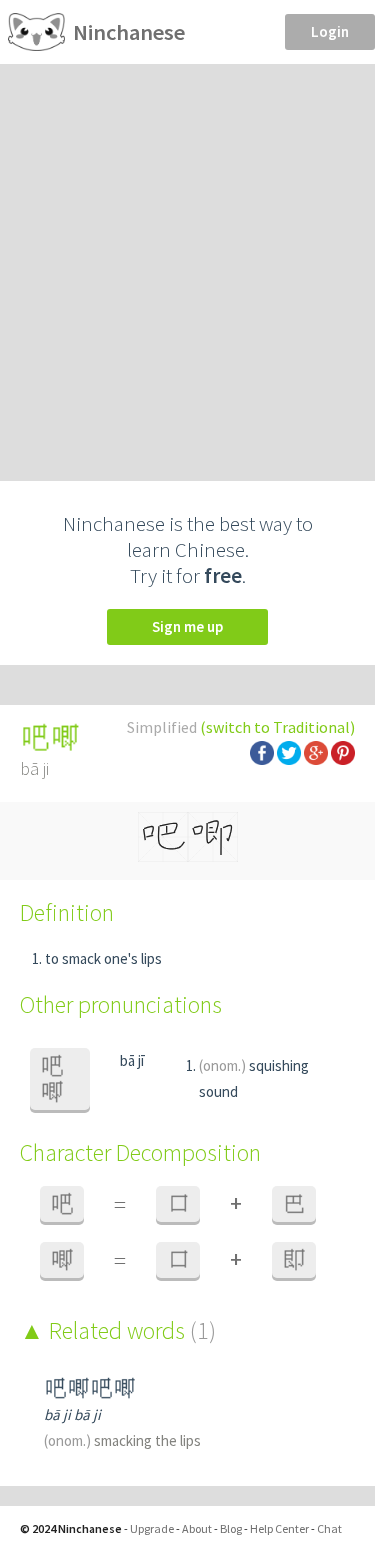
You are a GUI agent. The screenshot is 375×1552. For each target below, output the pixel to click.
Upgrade (152, 1528)
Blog (231, 1528)
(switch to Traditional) (277, 727)
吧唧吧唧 (90, 1388)
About (197, 1528)
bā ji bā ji (72, 1414)
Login (330, 31)
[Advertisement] (187, 261)
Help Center (279, 1528)
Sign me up (187, 626)
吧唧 (52, 1079)
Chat (329, 1528)
